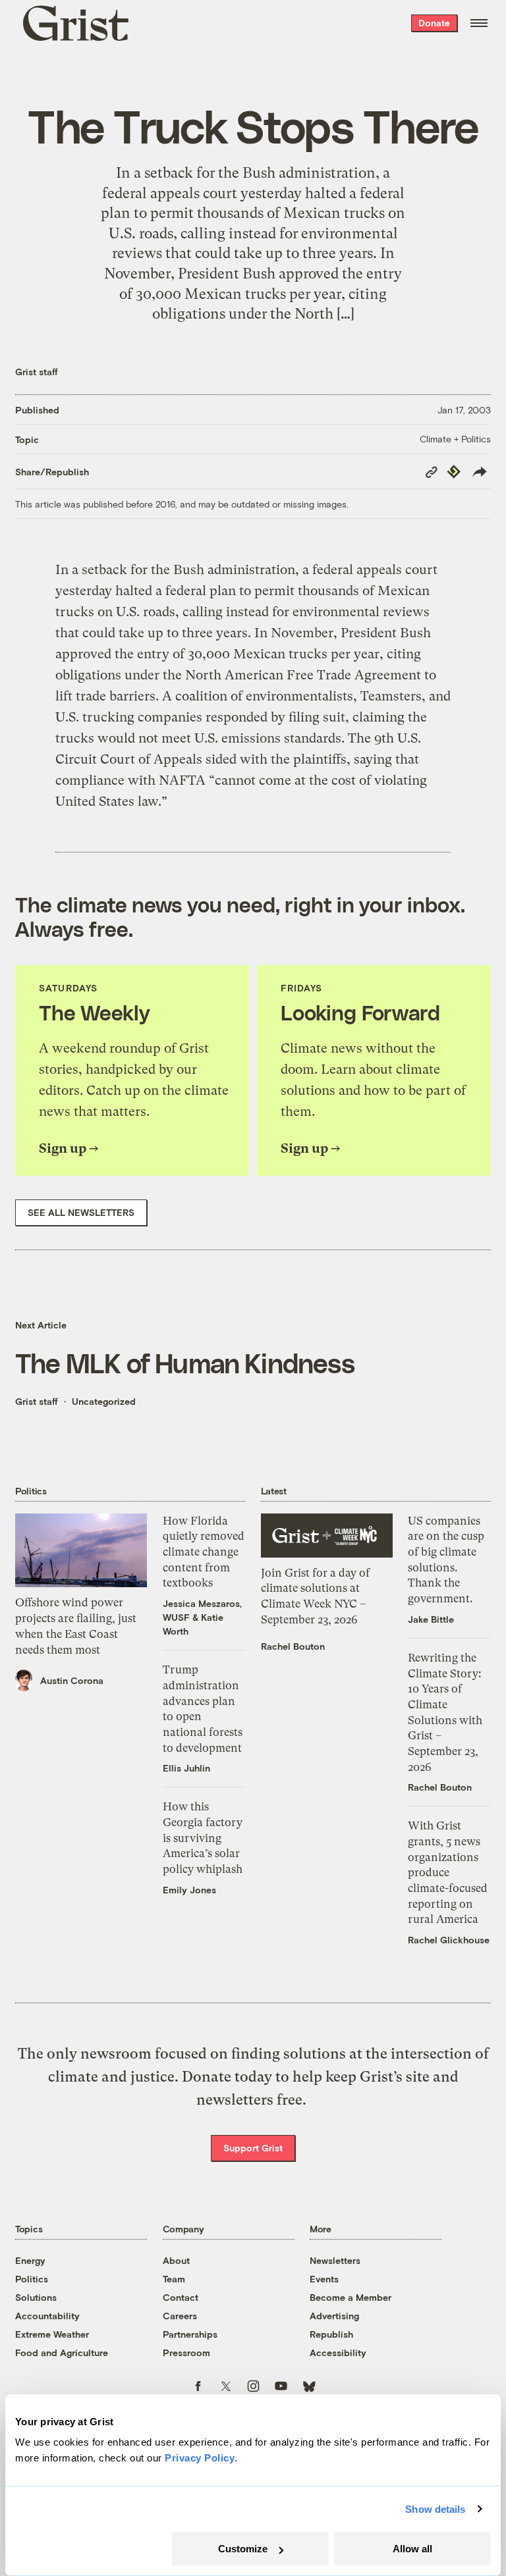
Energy (30, 2260)
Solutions (36, 2297)
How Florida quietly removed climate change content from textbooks (204, 1552)
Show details (435, 2509)
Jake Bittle (431, 1619)
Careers (180, 2316)
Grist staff (37, 372)
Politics (32, 2279)
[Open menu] (479, 23)
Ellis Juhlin (186, 1768)
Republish (331, 2334)
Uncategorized (104, 1401)
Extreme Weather (52, 2334)
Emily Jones (189, 1890)
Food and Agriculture (62, 2353)
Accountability (47, 2316)
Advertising (334, 2316)
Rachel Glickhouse (449, 1940)
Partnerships (190, 2334)
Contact (181, 2297)
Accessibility (338, 2353)
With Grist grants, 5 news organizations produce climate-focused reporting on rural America (448, 1872)
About (176, 2260)
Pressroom (186, 2353)
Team (174, 2279)
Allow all (412, 2549)
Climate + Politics (455, 439)
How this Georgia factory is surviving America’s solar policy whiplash (203, 1838)
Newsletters (335, 2260)
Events (324, 2279)
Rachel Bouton (293, 1646)
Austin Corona (72, 1680)
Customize (243, 2549)
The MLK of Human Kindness (185, 1362)
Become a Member (351, 2297)
